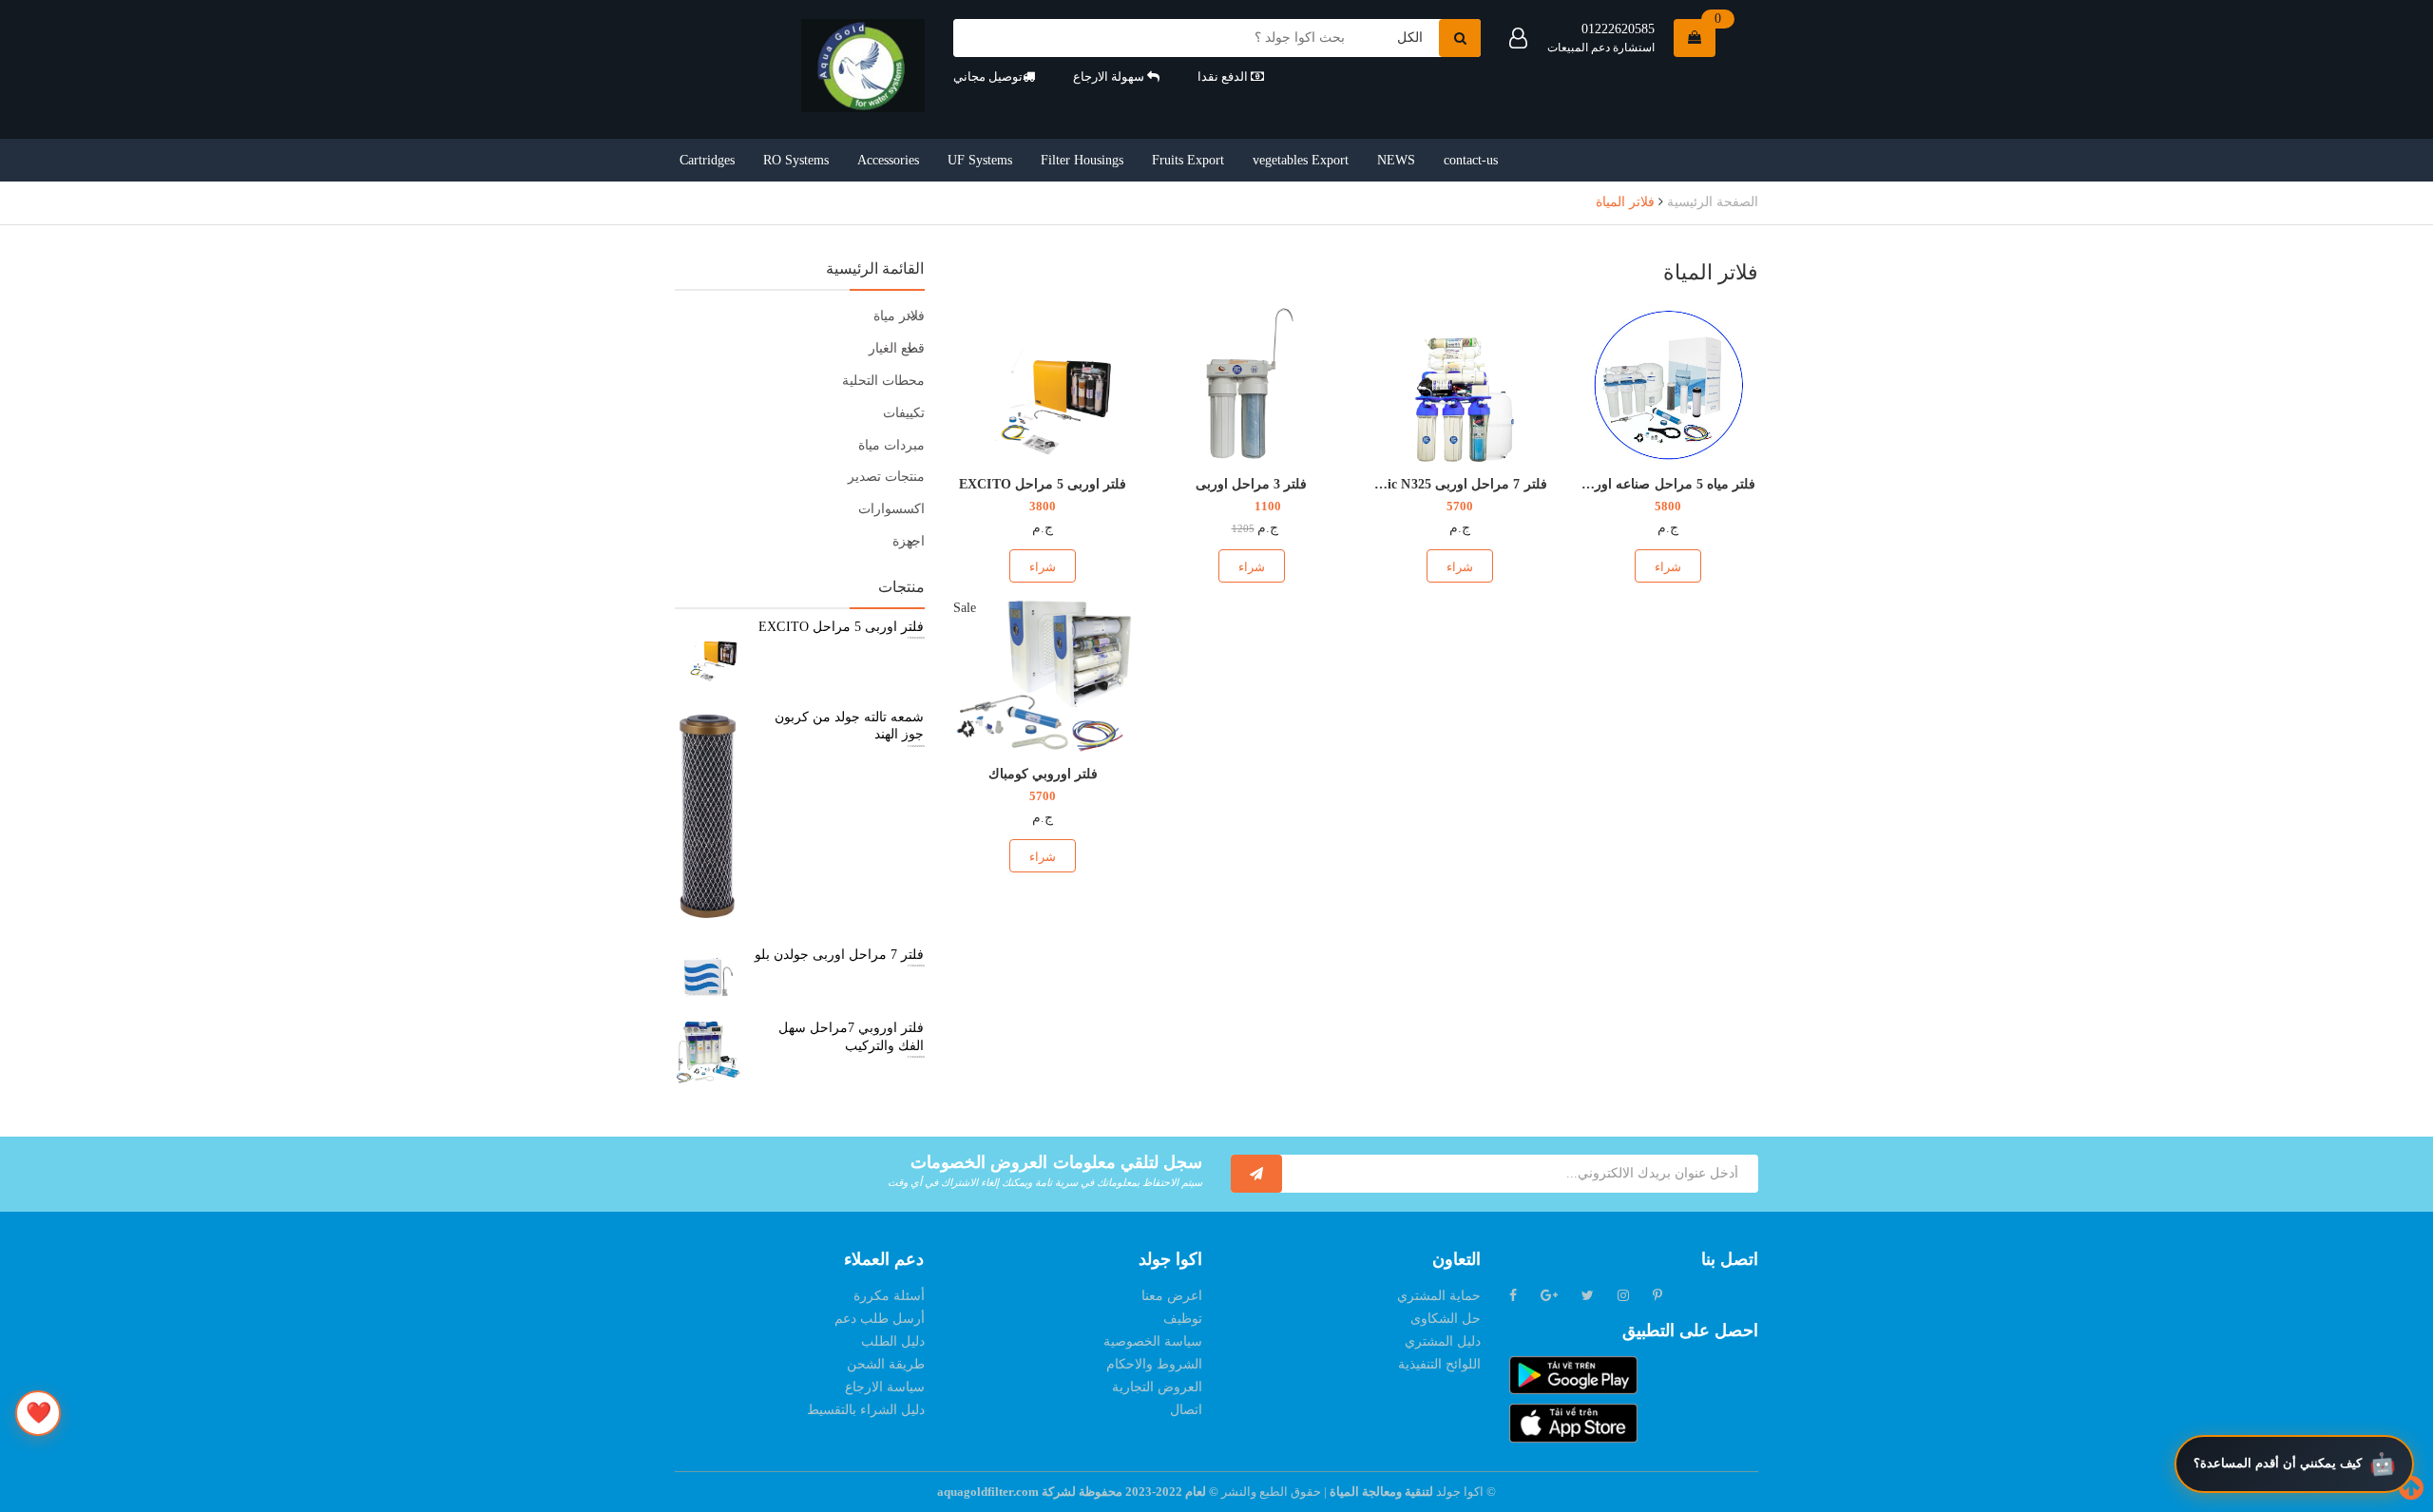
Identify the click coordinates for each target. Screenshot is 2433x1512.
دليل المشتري (1443, 1341)
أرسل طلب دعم (880, 1319)
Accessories (888, 160)
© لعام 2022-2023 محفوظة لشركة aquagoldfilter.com (1079, 1492)
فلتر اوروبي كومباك (1043, 774)
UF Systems (980, 160)
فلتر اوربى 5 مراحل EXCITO (1043, 484)
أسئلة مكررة (889, 1296)
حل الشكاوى (1446, 1319)
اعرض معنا (1172, 1296)
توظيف (1183, 1319)
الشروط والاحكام (1154, 1364)
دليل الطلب (893, 1341)
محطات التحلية (883, 381)
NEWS (1396, 160)
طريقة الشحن (886, 1364)
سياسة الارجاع (885, 1387)
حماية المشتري (1439, 1296)
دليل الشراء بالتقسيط (866, 1410)
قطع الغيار (897, 348)
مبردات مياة (891, 445)
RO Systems (796, 160)
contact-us (1471, 160)
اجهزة (909, 541)
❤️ (38, 1413)
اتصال (1186, 1410)
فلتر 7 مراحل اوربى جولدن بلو (840, 955)
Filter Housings (1082, 160)
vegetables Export (1301, 160)
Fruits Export (1188, 160)
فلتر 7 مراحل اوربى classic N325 (1454, 484)
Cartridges (707, 160)
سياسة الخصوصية (1153, 1341)
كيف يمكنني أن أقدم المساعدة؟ (2278, 1463)
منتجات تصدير (886, 477)
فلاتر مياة (899, 316)
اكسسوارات (891, 509)
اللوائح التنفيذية (1439, 1364)
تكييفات (904, 413)
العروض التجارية (1157, 1387)
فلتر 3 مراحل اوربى (1251, 484)
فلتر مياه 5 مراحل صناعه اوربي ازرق (1652, 484)
